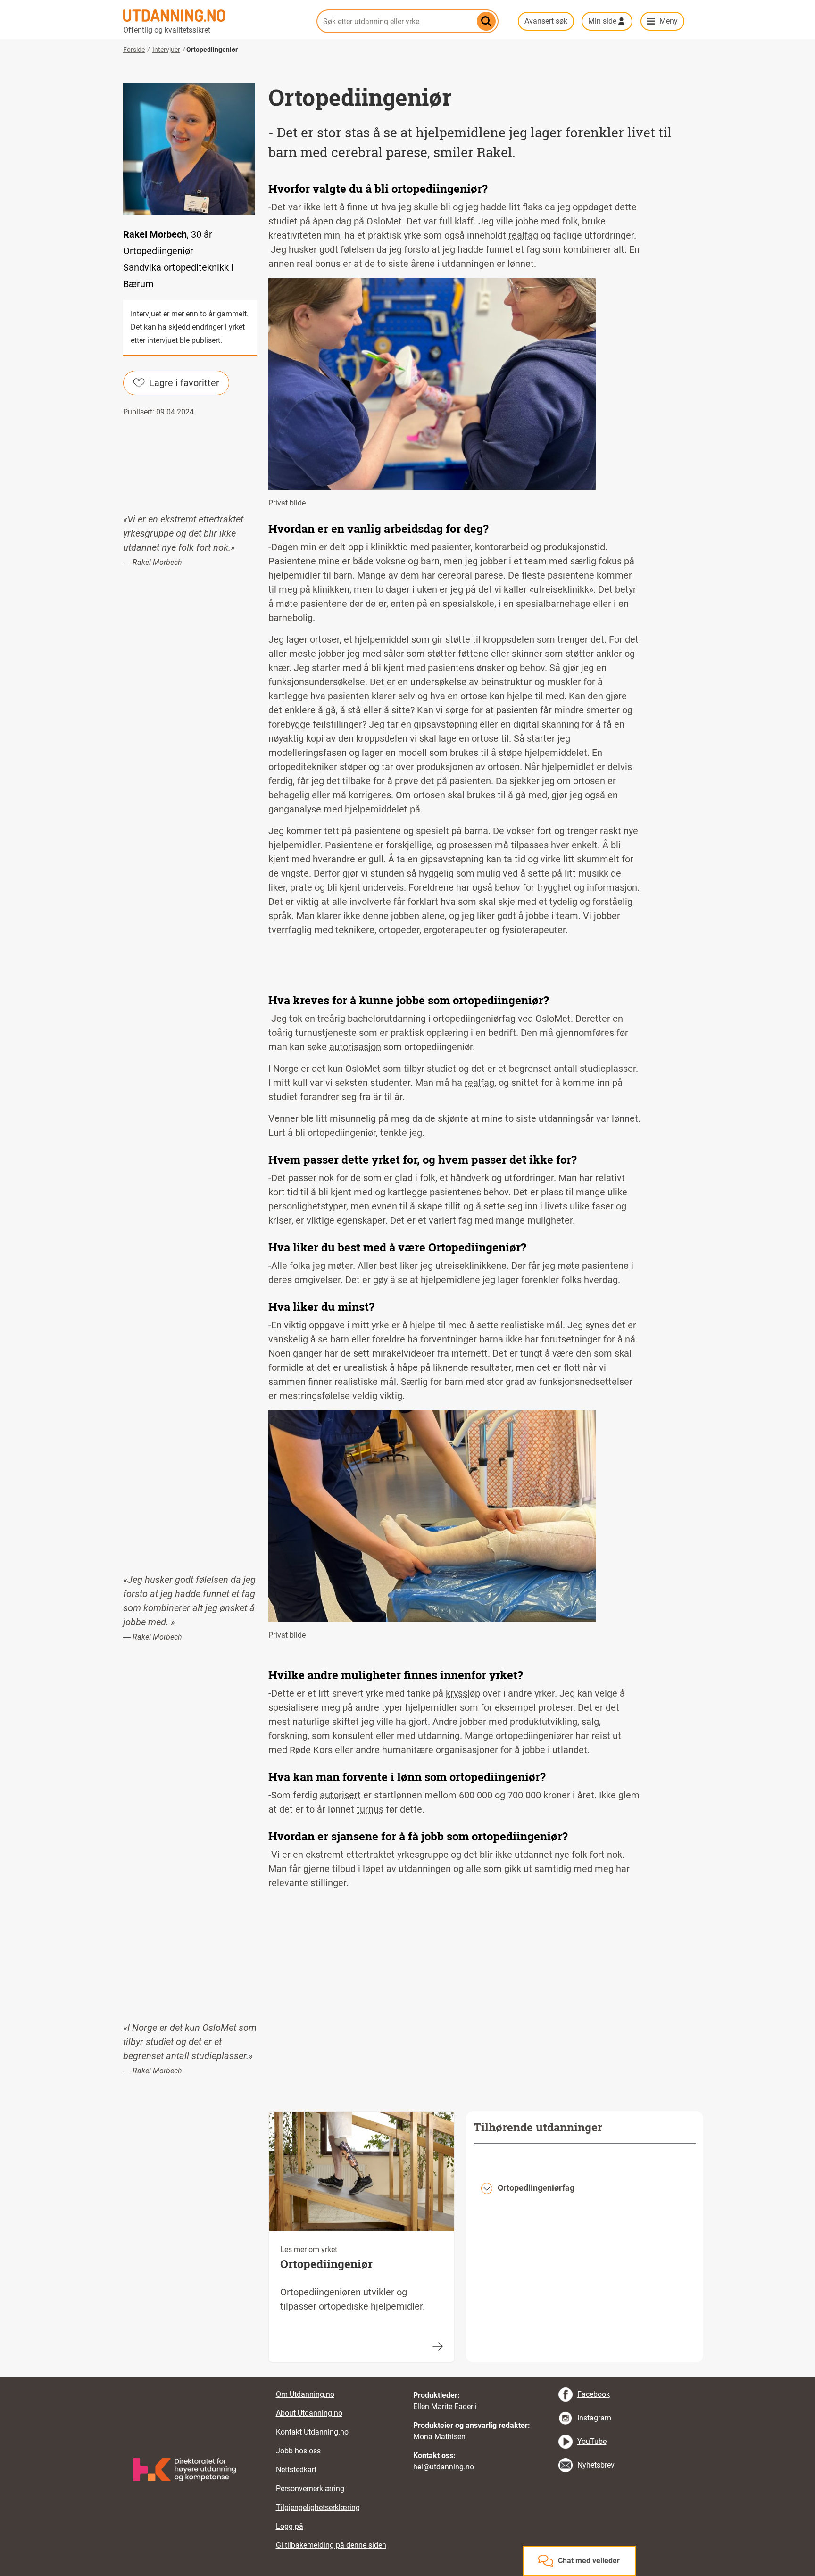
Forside (134, 50)
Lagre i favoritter (184, 383)
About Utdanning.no (309, 2413)
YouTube (592, 2441)
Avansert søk (546, 21)
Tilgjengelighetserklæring (318, 2507)
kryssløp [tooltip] (463, 1693)
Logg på (290, 2526)
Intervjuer (166, 50)
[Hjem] (214, 16)
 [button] (407, 2377)
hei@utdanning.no (444, 2467)
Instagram (594, 2418)
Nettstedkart (296, 2470)
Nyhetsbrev (596, 2465)
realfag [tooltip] (523, 235)
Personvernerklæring (310, 2489)
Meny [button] (669, 21)
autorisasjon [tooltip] (355, 1047)
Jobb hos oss (298, 2451)
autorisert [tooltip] (340, 1795)
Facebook (594, 2394)
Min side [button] (602, 21)
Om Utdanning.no (305, 2394)
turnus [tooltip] (370, 1809)
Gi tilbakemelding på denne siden (331, 2545)
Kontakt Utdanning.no (312, 2432)
